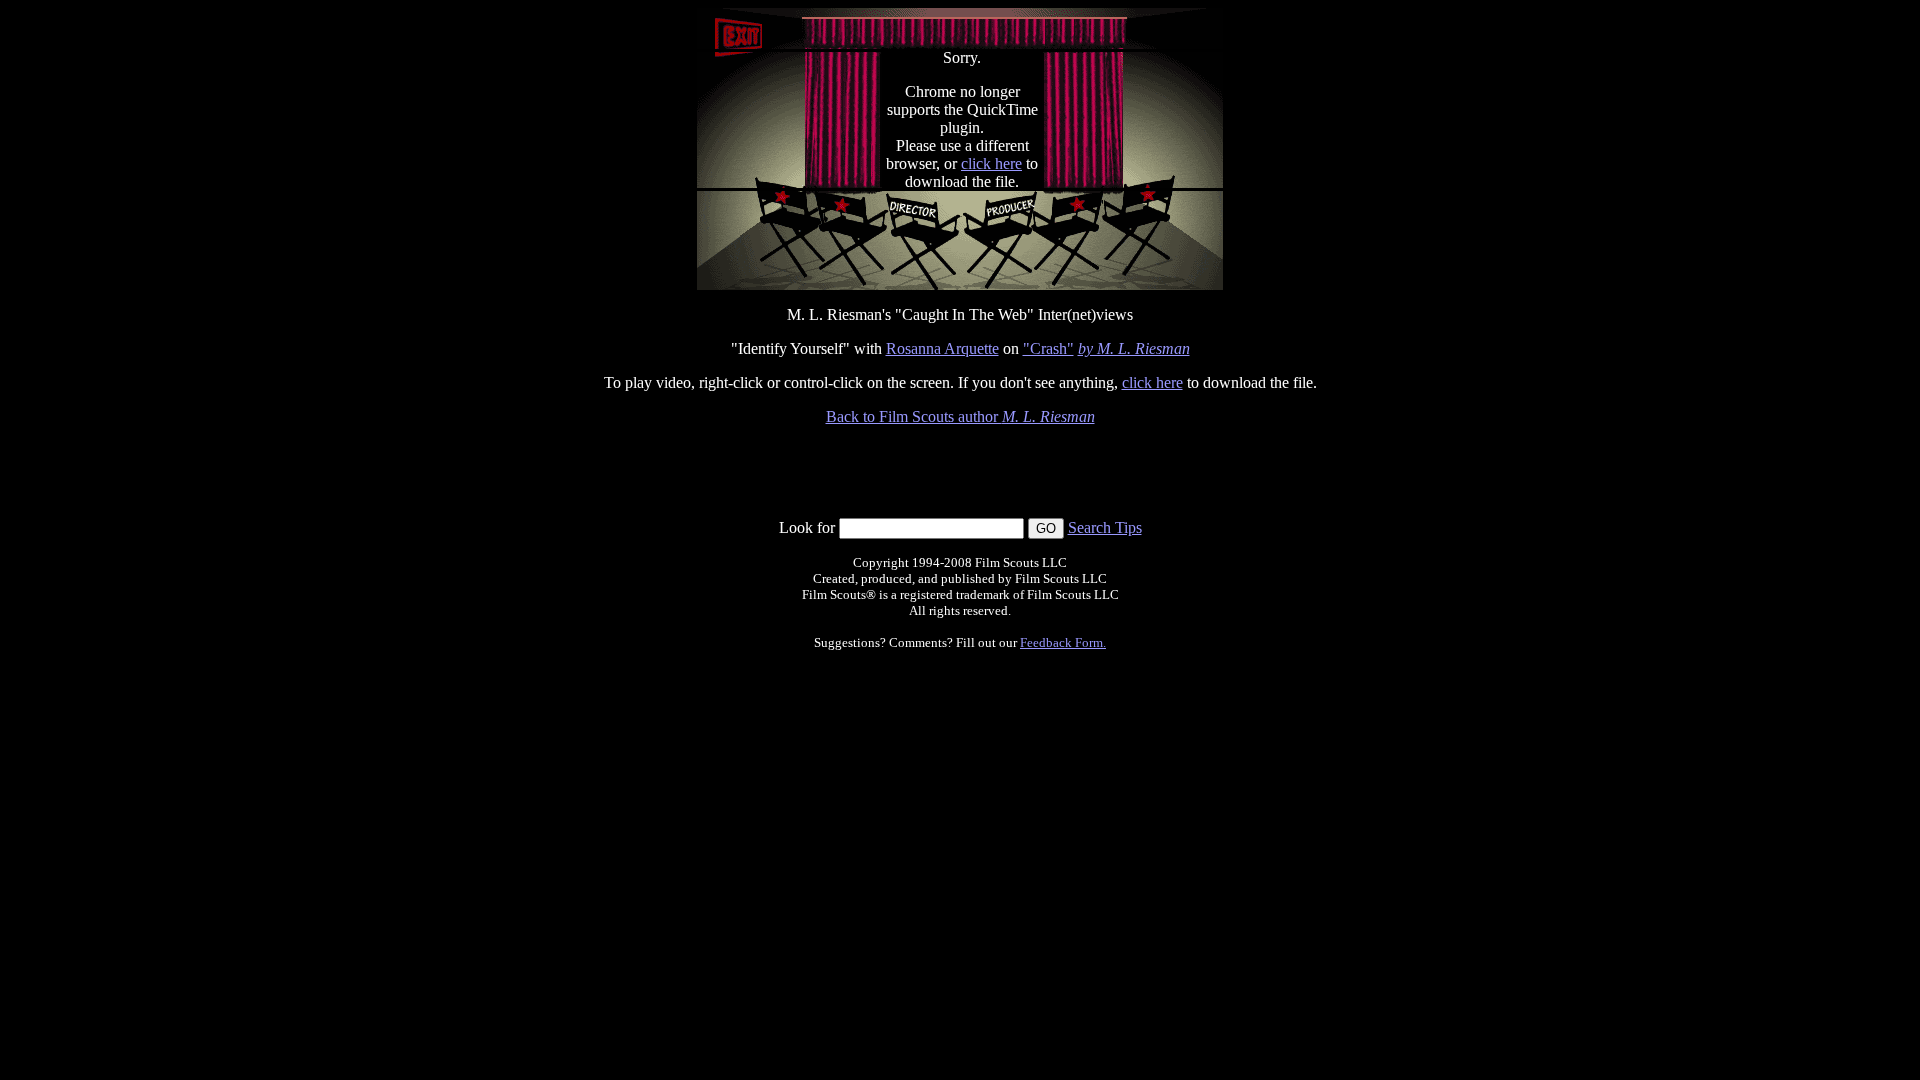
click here (991, 163)
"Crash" (1048, 348)
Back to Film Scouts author (960, 416)
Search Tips (1105, 527)
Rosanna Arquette (942, 348)
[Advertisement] (960, 472)
